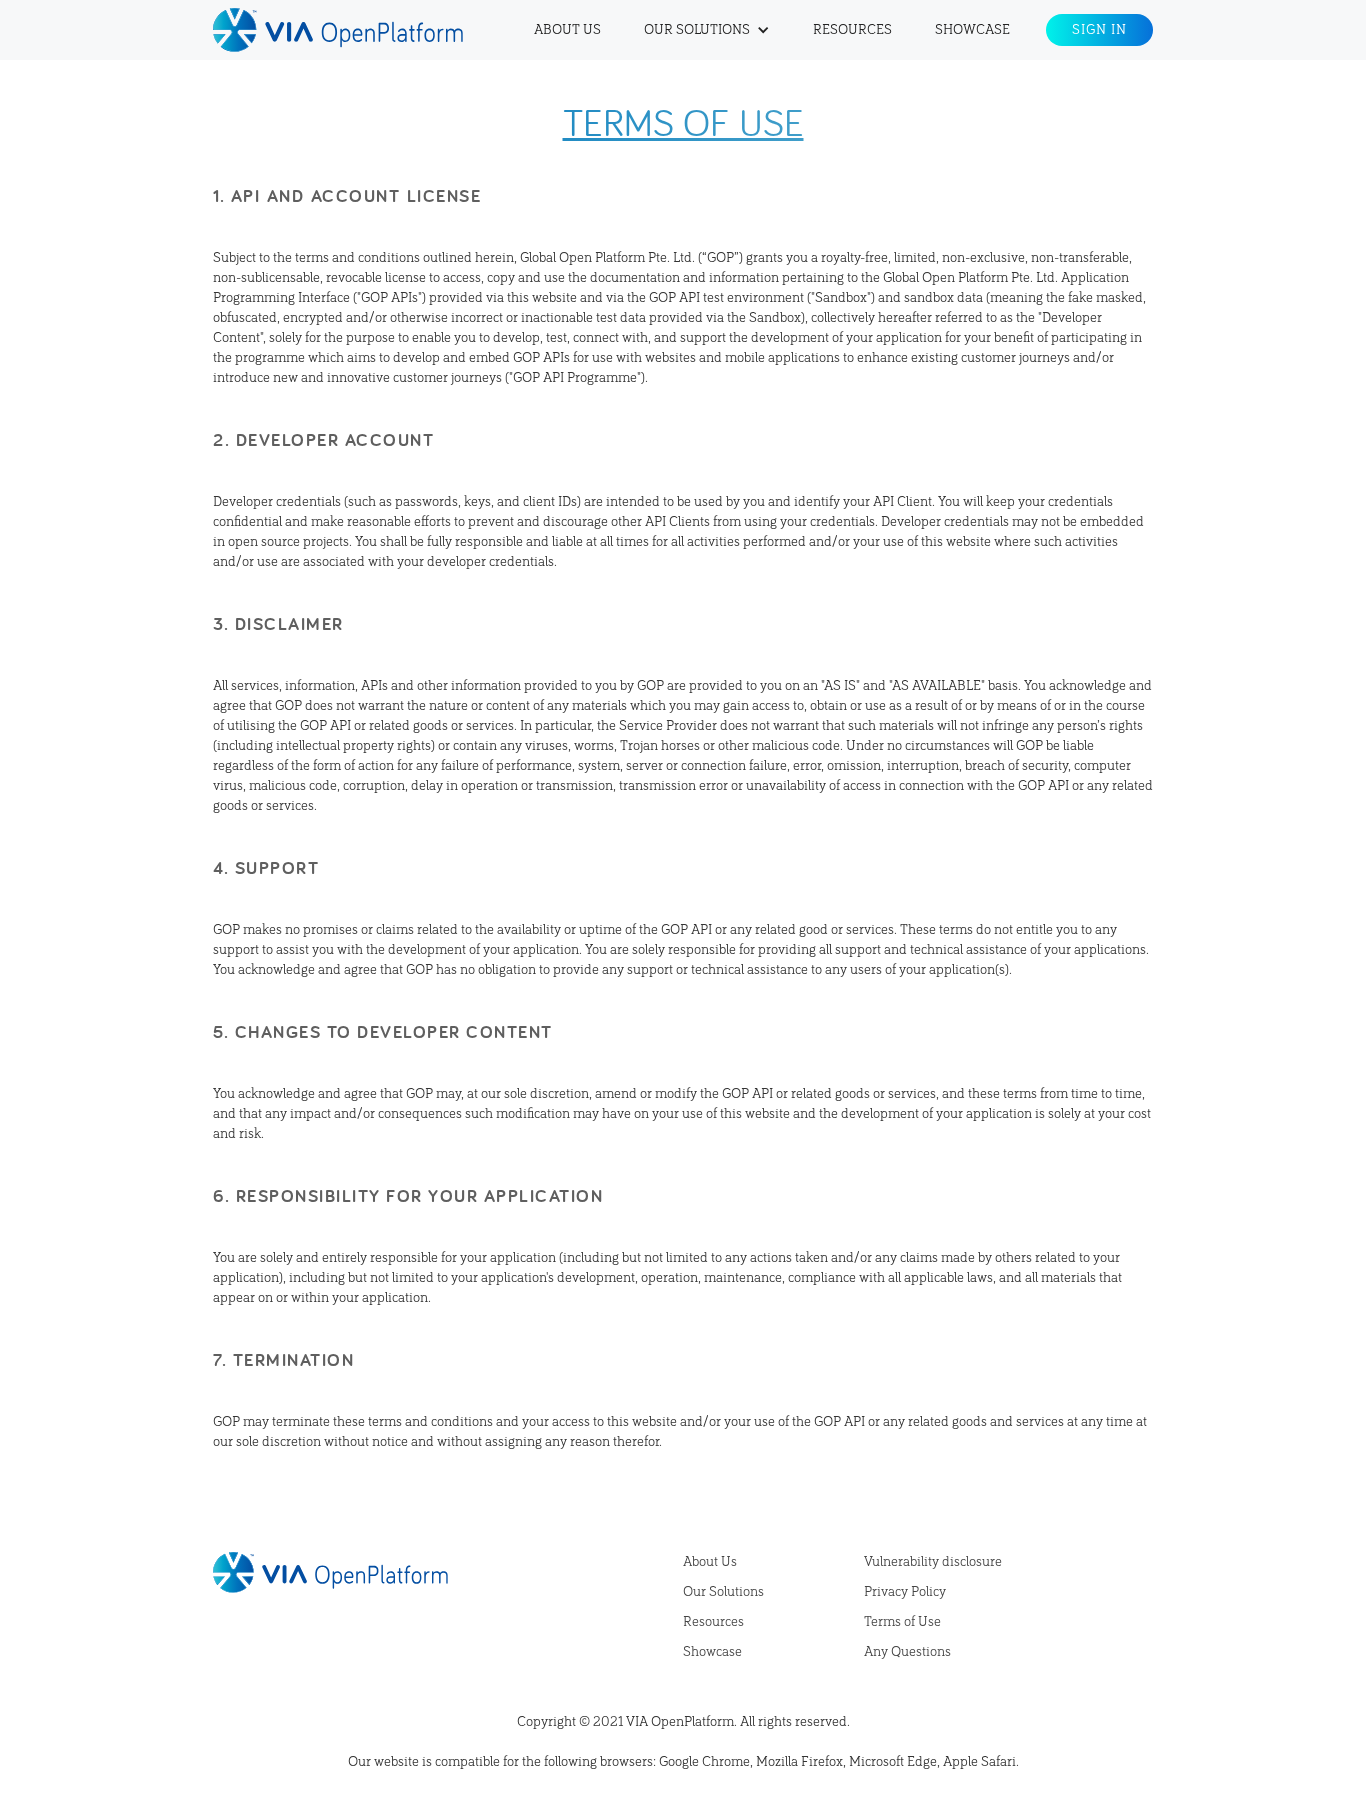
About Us (567, 30)
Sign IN (1099, 30)
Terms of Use (902, 1622)
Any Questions (907, 1652)
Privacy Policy (905, 1592)
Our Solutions (723, 1592)
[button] (707, 30)
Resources (852, 30)
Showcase (972, 30)
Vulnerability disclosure (933, 1562)
